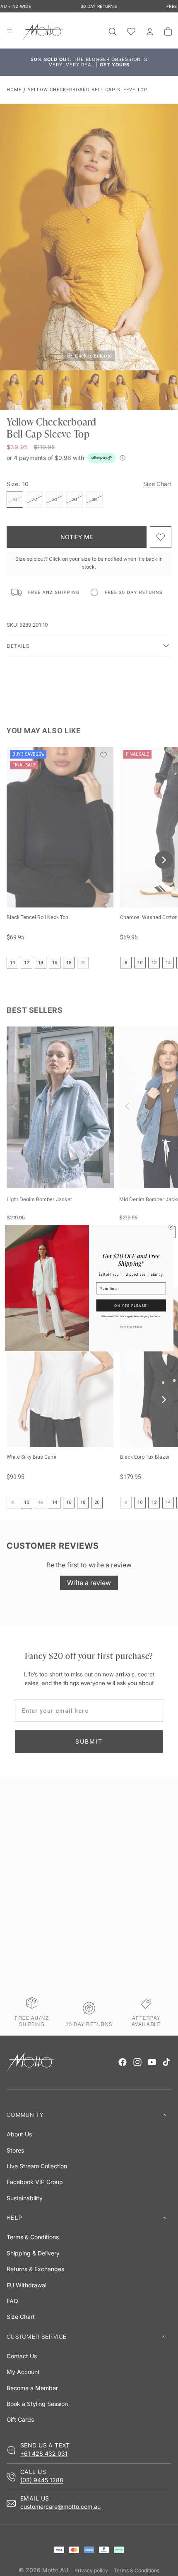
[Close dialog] (171, 1227)
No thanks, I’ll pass (131, 1327)
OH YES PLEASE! (131, 1305)
